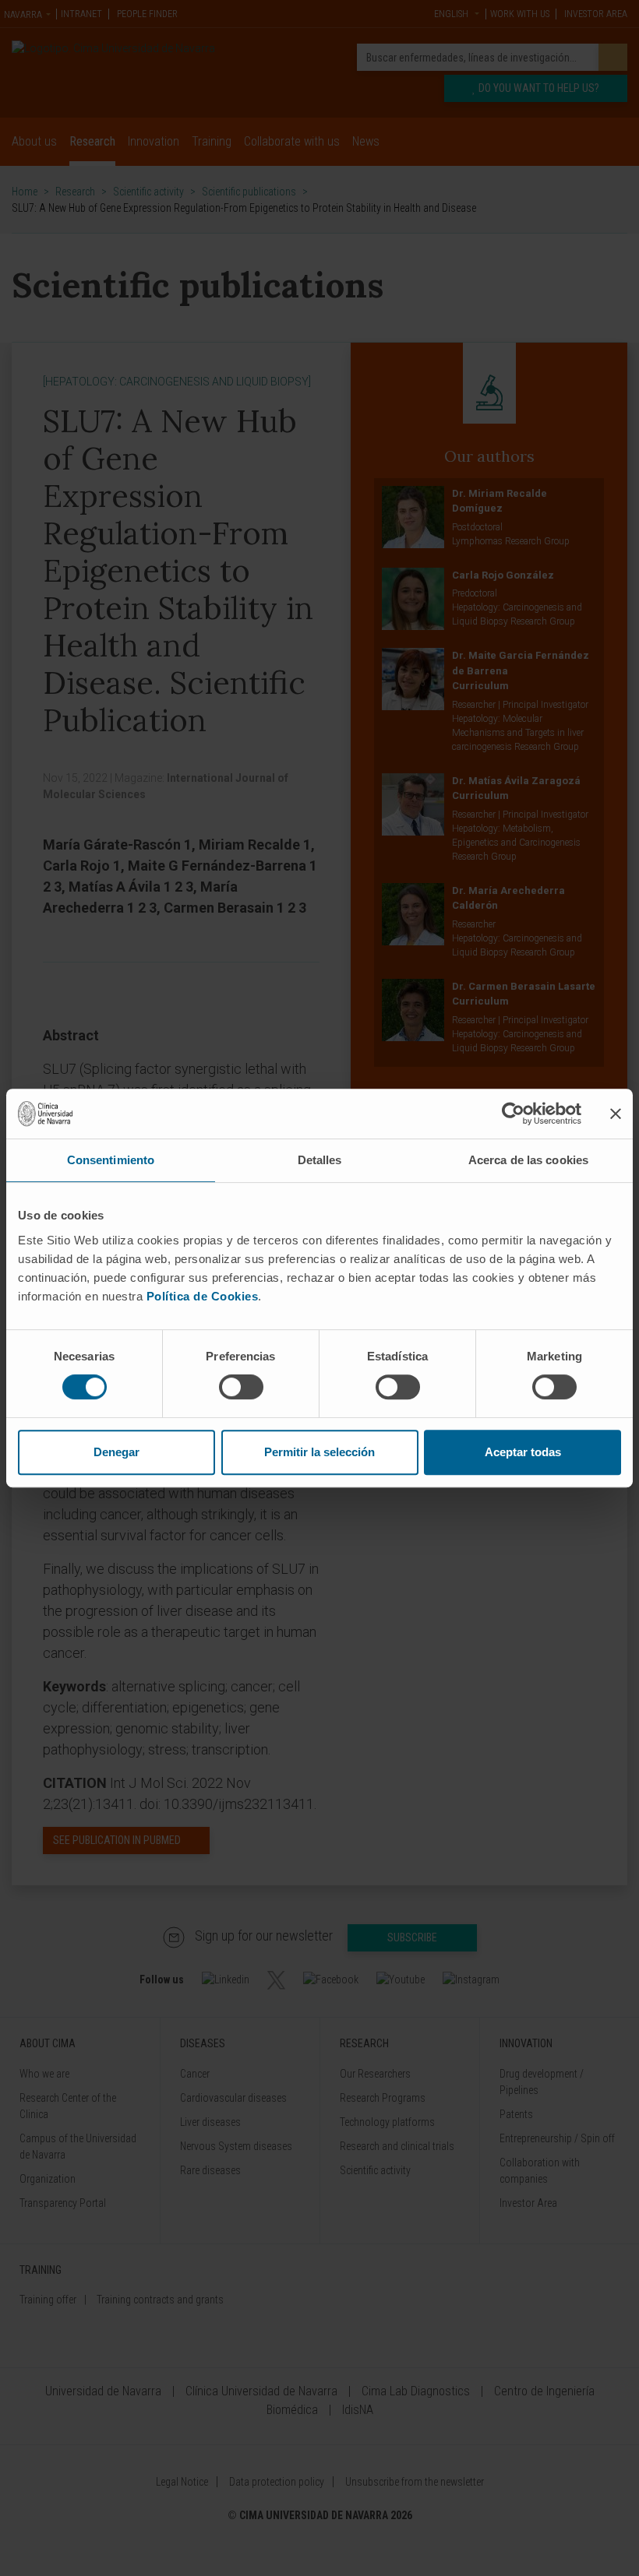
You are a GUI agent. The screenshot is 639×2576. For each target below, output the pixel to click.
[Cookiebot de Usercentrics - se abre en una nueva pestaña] (513, 1114)
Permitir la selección (319, 1452)
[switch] (241, 1387)
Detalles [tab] (320, 1160)
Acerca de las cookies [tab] (528, 1160)
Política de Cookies (203, 1296)
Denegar (117, 1452)
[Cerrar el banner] (616, 1114)
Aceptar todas (523, 1452)
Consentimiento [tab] (111, 1160)
